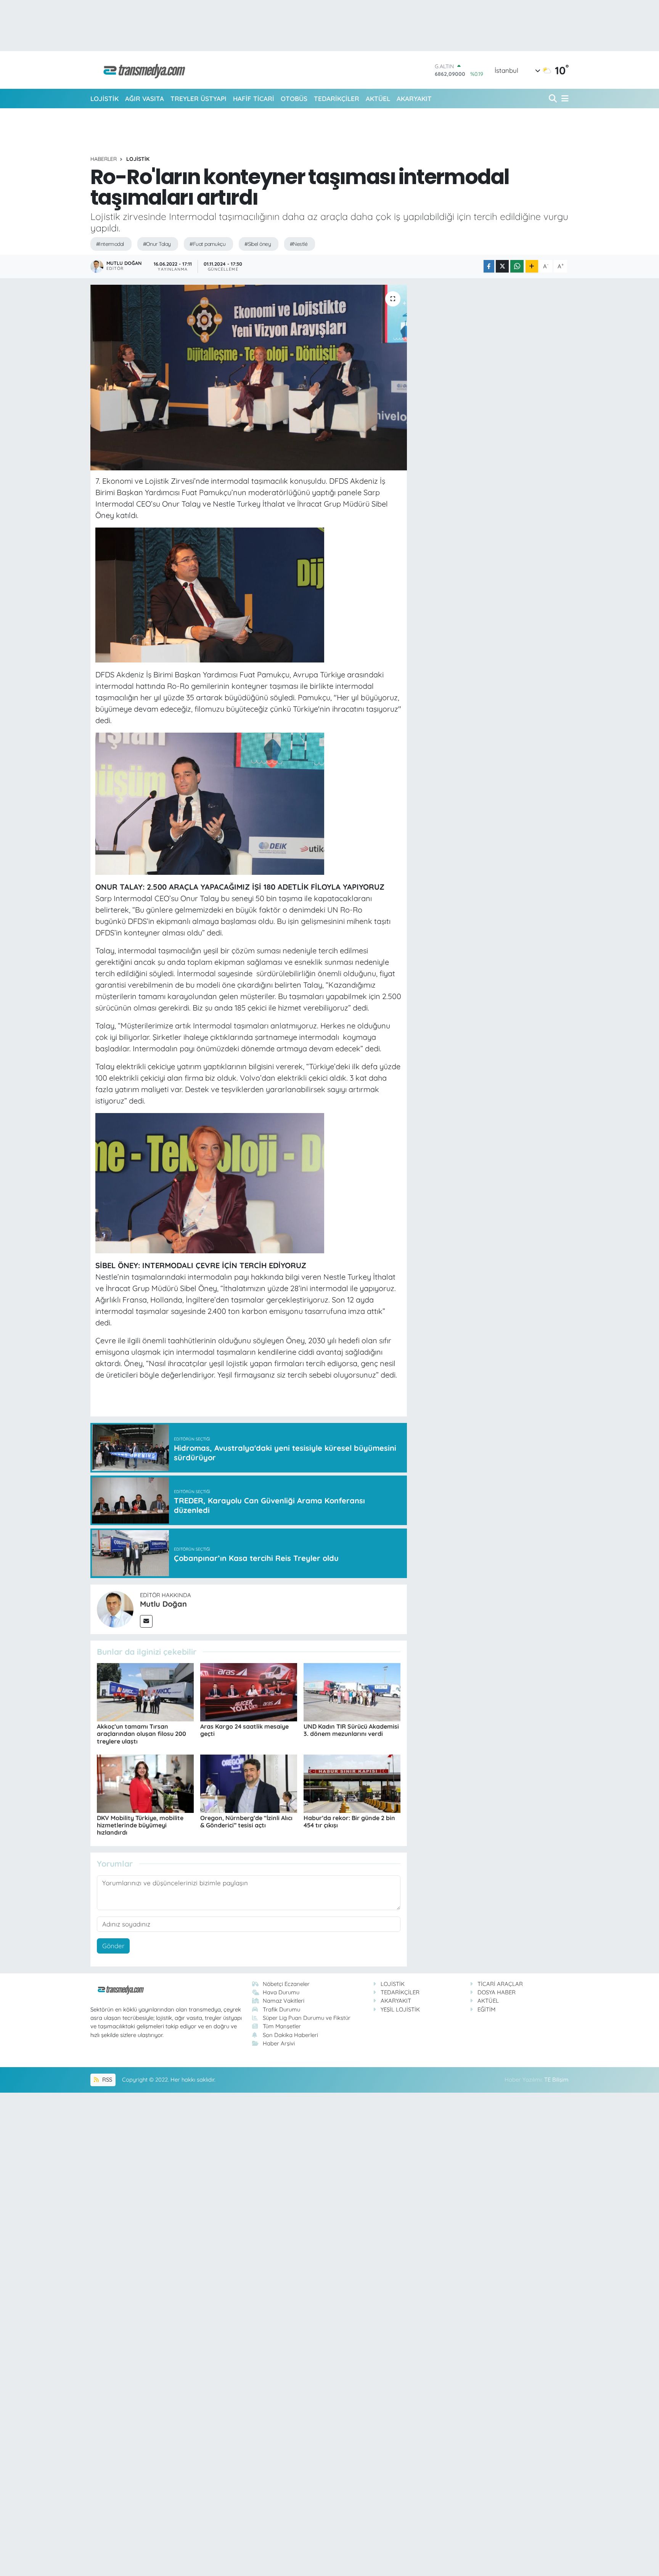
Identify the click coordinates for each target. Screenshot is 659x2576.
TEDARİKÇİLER (337, 99)
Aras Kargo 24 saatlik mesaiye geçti (244, 1730)
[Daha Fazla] (532, 266)
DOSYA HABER (497, 1992)
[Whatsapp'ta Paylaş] (517, 266)
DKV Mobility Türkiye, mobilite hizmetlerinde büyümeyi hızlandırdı (140, 1825)
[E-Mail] (146, 1621)
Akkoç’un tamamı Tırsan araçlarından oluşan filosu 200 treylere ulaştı (141, 1734)
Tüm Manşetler (282, 2026)
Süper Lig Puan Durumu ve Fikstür (307, 2018)
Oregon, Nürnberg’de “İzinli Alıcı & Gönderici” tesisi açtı (246, 1821)
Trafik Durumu (281, 2009)
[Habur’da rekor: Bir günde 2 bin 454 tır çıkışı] (352, 1783)
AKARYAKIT (414, 99)
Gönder (113, 1946)
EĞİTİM (486, 2009)
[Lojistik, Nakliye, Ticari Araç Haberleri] (141, 70)
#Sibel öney (258, 244)
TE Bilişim (556, 2080)
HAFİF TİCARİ (254, 99)
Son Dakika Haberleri (290, 2035)
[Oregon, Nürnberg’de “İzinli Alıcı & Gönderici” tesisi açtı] (249, 1783)
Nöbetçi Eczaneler (286, 1984)
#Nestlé (299, 244)
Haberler (104, 159)
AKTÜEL (378, 99)
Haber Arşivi (279, 2043)
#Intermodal (110, 244)
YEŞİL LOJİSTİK (400, 2009)
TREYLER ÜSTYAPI (199, 99)
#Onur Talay (157, 244)
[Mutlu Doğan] (115, 1608)
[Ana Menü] (564, 99)
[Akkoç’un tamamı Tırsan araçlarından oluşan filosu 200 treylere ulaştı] (145, 1691)
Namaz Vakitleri (284, 2001)
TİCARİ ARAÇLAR (500, 1984)
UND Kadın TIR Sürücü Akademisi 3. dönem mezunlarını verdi (351, 1730)
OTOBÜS (294, 99)
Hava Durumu (281, 1992)
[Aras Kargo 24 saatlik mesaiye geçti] (249, 1691)
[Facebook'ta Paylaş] (489, 266)
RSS (106, 2080)
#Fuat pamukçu (207, 244)
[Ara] (554, 99)
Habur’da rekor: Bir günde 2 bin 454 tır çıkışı (349, 1821)
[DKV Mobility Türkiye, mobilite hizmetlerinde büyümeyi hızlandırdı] (145, 1783)
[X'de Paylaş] (502, 266)
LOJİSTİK (104, 99)
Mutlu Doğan (163, 1604)
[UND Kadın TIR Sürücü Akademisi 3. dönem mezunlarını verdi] (352, 1691)
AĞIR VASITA (145, 99)
